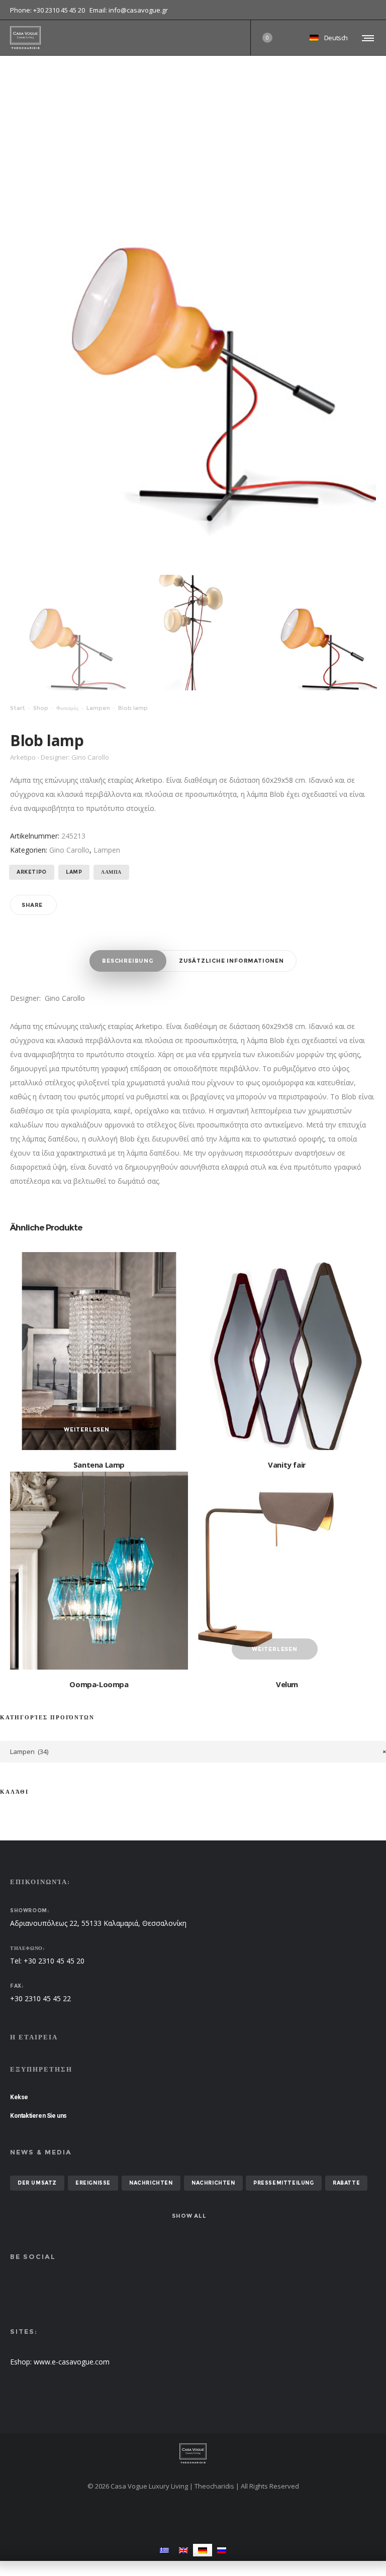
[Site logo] (25, 38)
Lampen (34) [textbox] (198, 1751)
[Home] (193, 2453)
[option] (68, 633)
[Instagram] (376, 10)
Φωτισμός (67, 708)
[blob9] (194, 633)
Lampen (98, 708)
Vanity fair (287, 1465)
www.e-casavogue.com (72, 2362)
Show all (189, 2216)
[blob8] (68, 633)
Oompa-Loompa (99, 1684)
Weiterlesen (87, 1429)
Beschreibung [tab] (128, 961)
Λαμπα (111, 872)
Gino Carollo (69, 850)
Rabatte (346, 2183)
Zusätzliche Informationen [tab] (231, 961)
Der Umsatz (37, 2183)
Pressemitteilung (284, 2183)
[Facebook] (369, 10)
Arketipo (32, 872)
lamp (74, 872)
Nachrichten (151, 2183)
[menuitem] (164, 2550)
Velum (287, 1684)
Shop (41, 708)
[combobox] (193, 1752)
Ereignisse (93, 2183)
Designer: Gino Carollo (47, 998)
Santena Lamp (99, 1465)
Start (18, 708)
